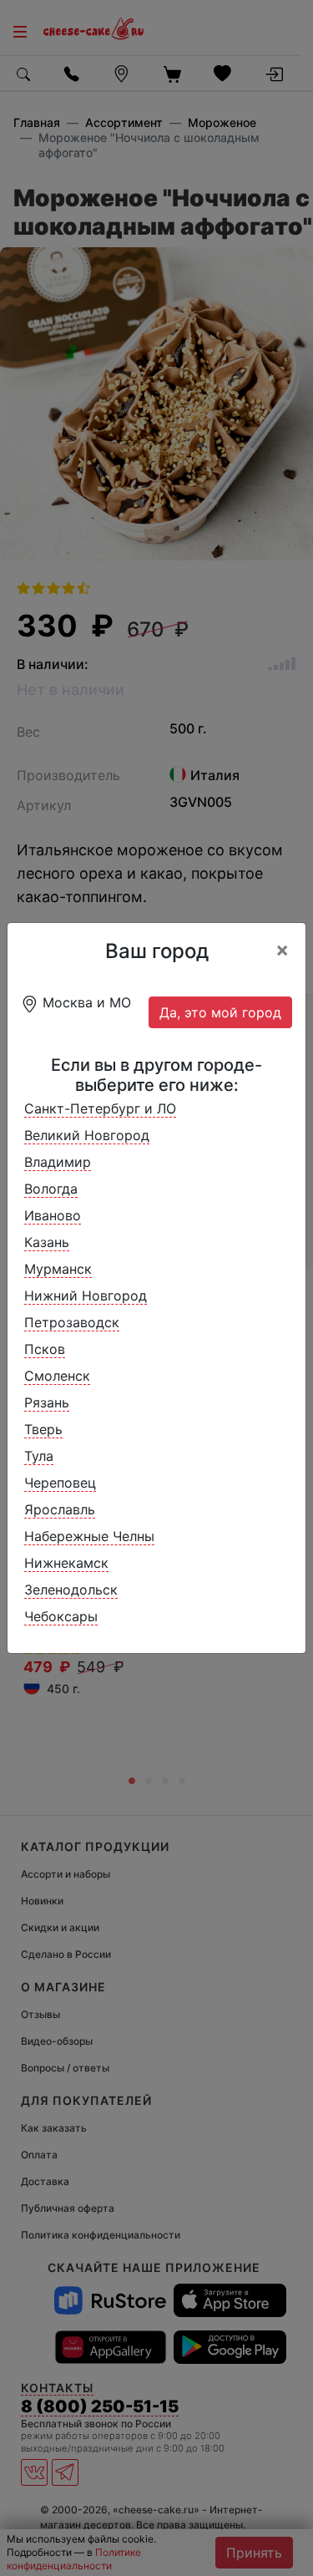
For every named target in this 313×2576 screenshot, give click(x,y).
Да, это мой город (220, 1012)
